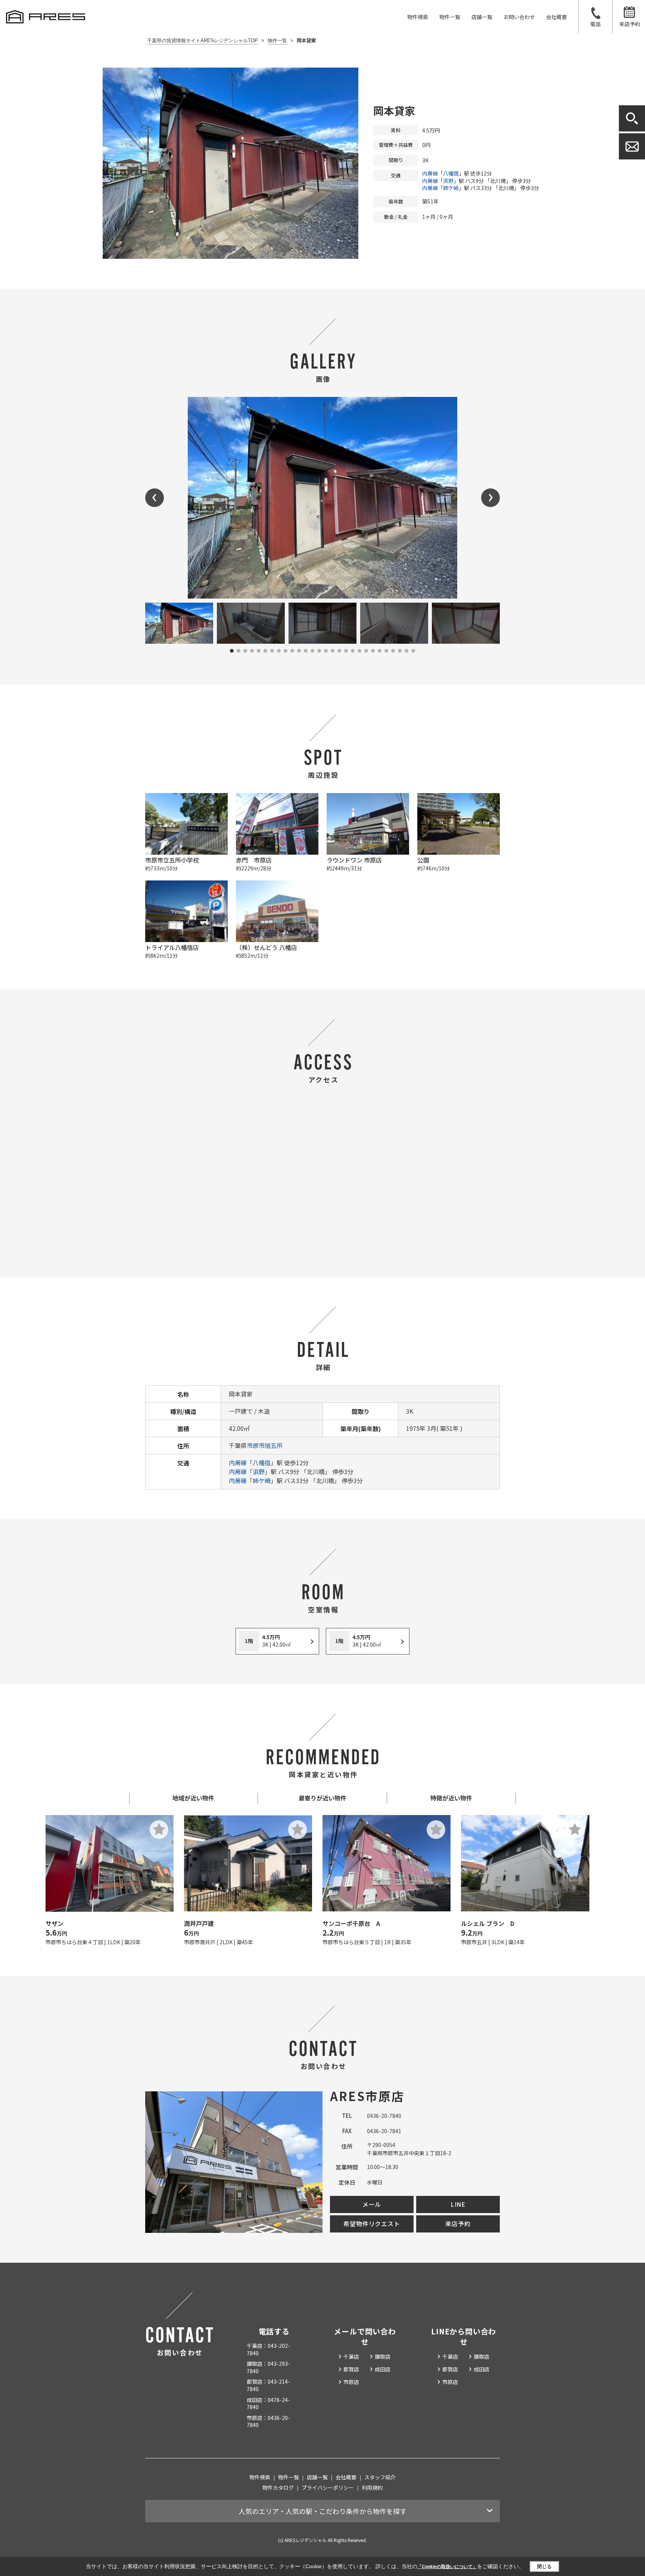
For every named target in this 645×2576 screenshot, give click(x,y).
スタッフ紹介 (380, 2477)
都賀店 (351, 2369)
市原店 (351, 2382)
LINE (458, 2204)
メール (372, 2204)
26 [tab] (400, 651)
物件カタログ (278, 2488)
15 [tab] (326, 651)
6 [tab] (265, 651)
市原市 (256, 1445)
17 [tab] (339, 651)
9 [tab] (286, 651)
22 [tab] (373, 651)
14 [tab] (319, 651)
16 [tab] (333, 651)
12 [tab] (306, 651)
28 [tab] (413, 651)
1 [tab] (232, 651)
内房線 (430, 173)
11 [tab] (299, 651)
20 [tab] (359, 651)
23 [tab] (380, 651)
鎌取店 (383, 2356)
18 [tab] (346, 651)
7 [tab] (272, 651)
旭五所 (274, 1445)
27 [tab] (406, 651)
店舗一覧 (482, 17)
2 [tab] (239, 651)
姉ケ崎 (451, 188)
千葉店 (351, 2356)
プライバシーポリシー (328, 2488)
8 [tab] (279, 651)
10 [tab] (292, 651)
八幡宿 (451, 173)
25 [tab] (393, 651)
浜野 (448, 181)
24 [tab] (386, 651)
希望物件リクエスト (372, 2224)
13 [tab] (312, 651)
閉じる (544, 2566)
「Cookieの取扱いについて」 (447, 2567)
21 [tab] (366, 651)
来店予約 (630, 24)
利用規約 (372, 2488)
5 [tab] (259, 651)
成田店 (383, 2369)
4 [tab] (252, 651)
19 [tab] (353, 651)
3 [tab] (245, 651)
